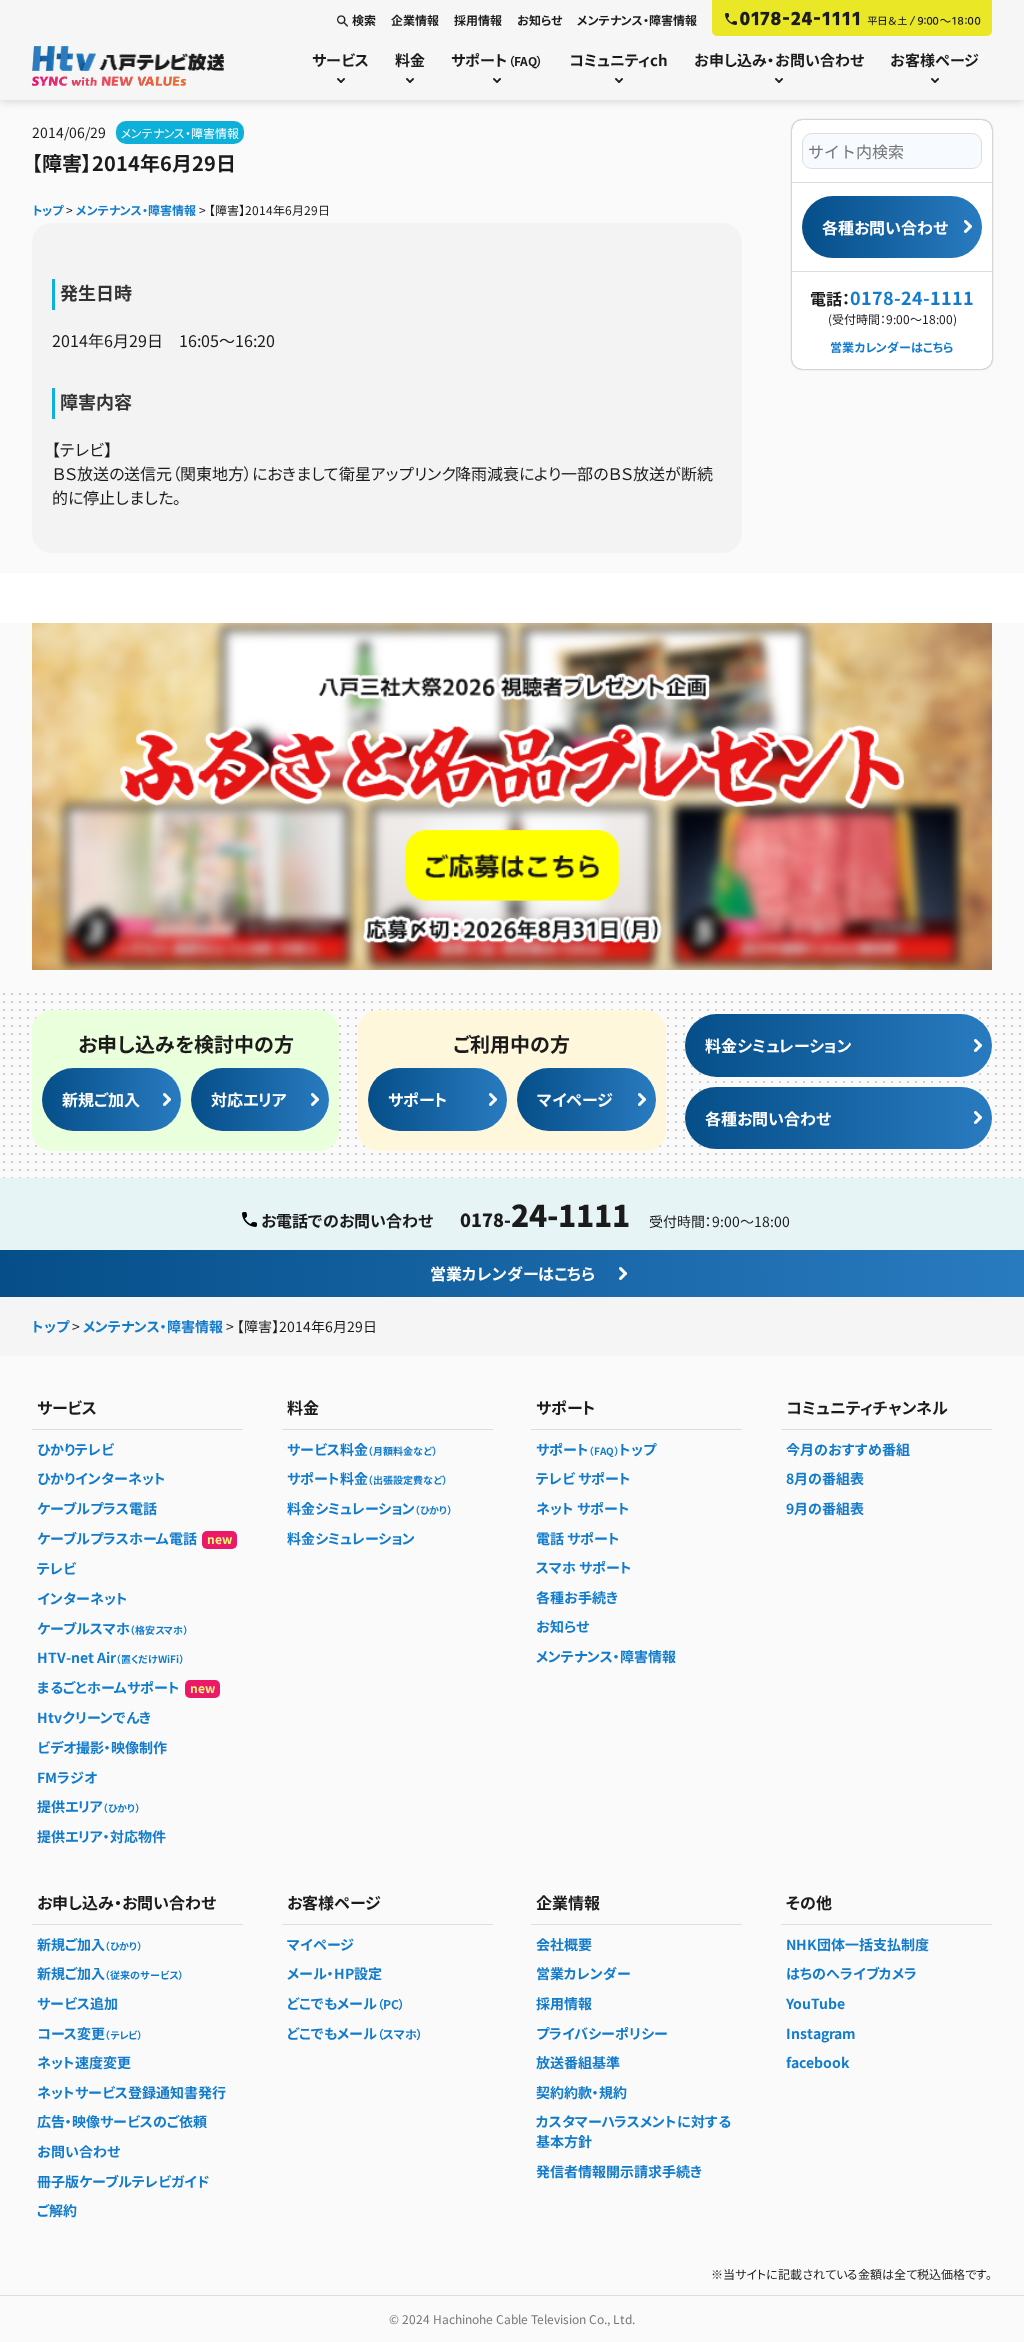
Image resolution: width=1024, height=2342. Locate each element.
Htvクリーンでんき (94, 1717)
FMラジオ (67, 1777)
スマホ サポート (584, 1567)
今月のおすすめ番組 (848, 1449)
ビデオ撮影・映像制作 (102, 1747)
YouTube (815, 2003)
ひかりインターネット (101, 1478)
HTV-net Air (110, 1657)
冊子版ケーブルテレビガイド (123, 2181)
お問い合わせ (78, 2151)
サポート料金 (367, 1478)
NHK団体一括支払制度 (857, 1944)
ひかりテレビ (75, 1449)
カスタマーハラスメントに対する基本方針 (633, 2131)
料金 (410, 59)
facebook (817, 2062)
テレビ (56, 1568)
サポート (497, 59)
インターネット (82, 1598)
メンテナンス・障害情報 (637, 19)
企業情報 (415, 19)
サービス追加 (77, 2003)
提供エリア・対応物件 (101, 1836)
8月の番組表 (825, 1478)
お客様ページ (934, 59)
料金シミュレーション (778, 1045)
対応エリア (249, 1099)
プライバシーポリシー (602, 2033)
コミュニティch (618, 59)
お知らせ (539, 19)
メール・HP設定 (334, 1973)
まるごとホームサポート (126, 1687)
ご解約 (57, 2210)
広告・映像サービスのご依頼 (122, 2121)
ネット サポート (583, 1508)
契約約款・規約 (581, 2092)
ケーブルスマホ (112, 1628)
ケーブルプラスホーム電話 (134, 1538)
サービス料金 (362, 1449)
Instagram (821, 2033)
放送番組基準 (578, 2062)
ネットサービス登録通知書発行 (131, 2092)
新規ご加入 (101, 1099)
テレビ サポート (583, 1478)
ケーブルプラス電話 (97, 1508)
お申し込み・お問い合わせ (779, 59)
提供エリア (88, 1806)
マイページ (575, 1099)
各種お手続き (577, 1597)
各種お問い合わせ (885, 227)
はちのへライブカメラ (851, 1973)
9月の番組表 (825, 1508)
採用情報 (478, 19)
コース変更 (89, 2033)
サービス (340, 59)
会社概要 (564, 1944)
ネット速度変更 (84, 2062)
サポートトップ (596, 1449)
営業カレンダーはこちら (892, 346)
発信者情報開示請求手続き (619, 2171)
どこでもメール (346, 2003)
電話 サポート (578, 1538)
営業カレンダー (583, 1973)
